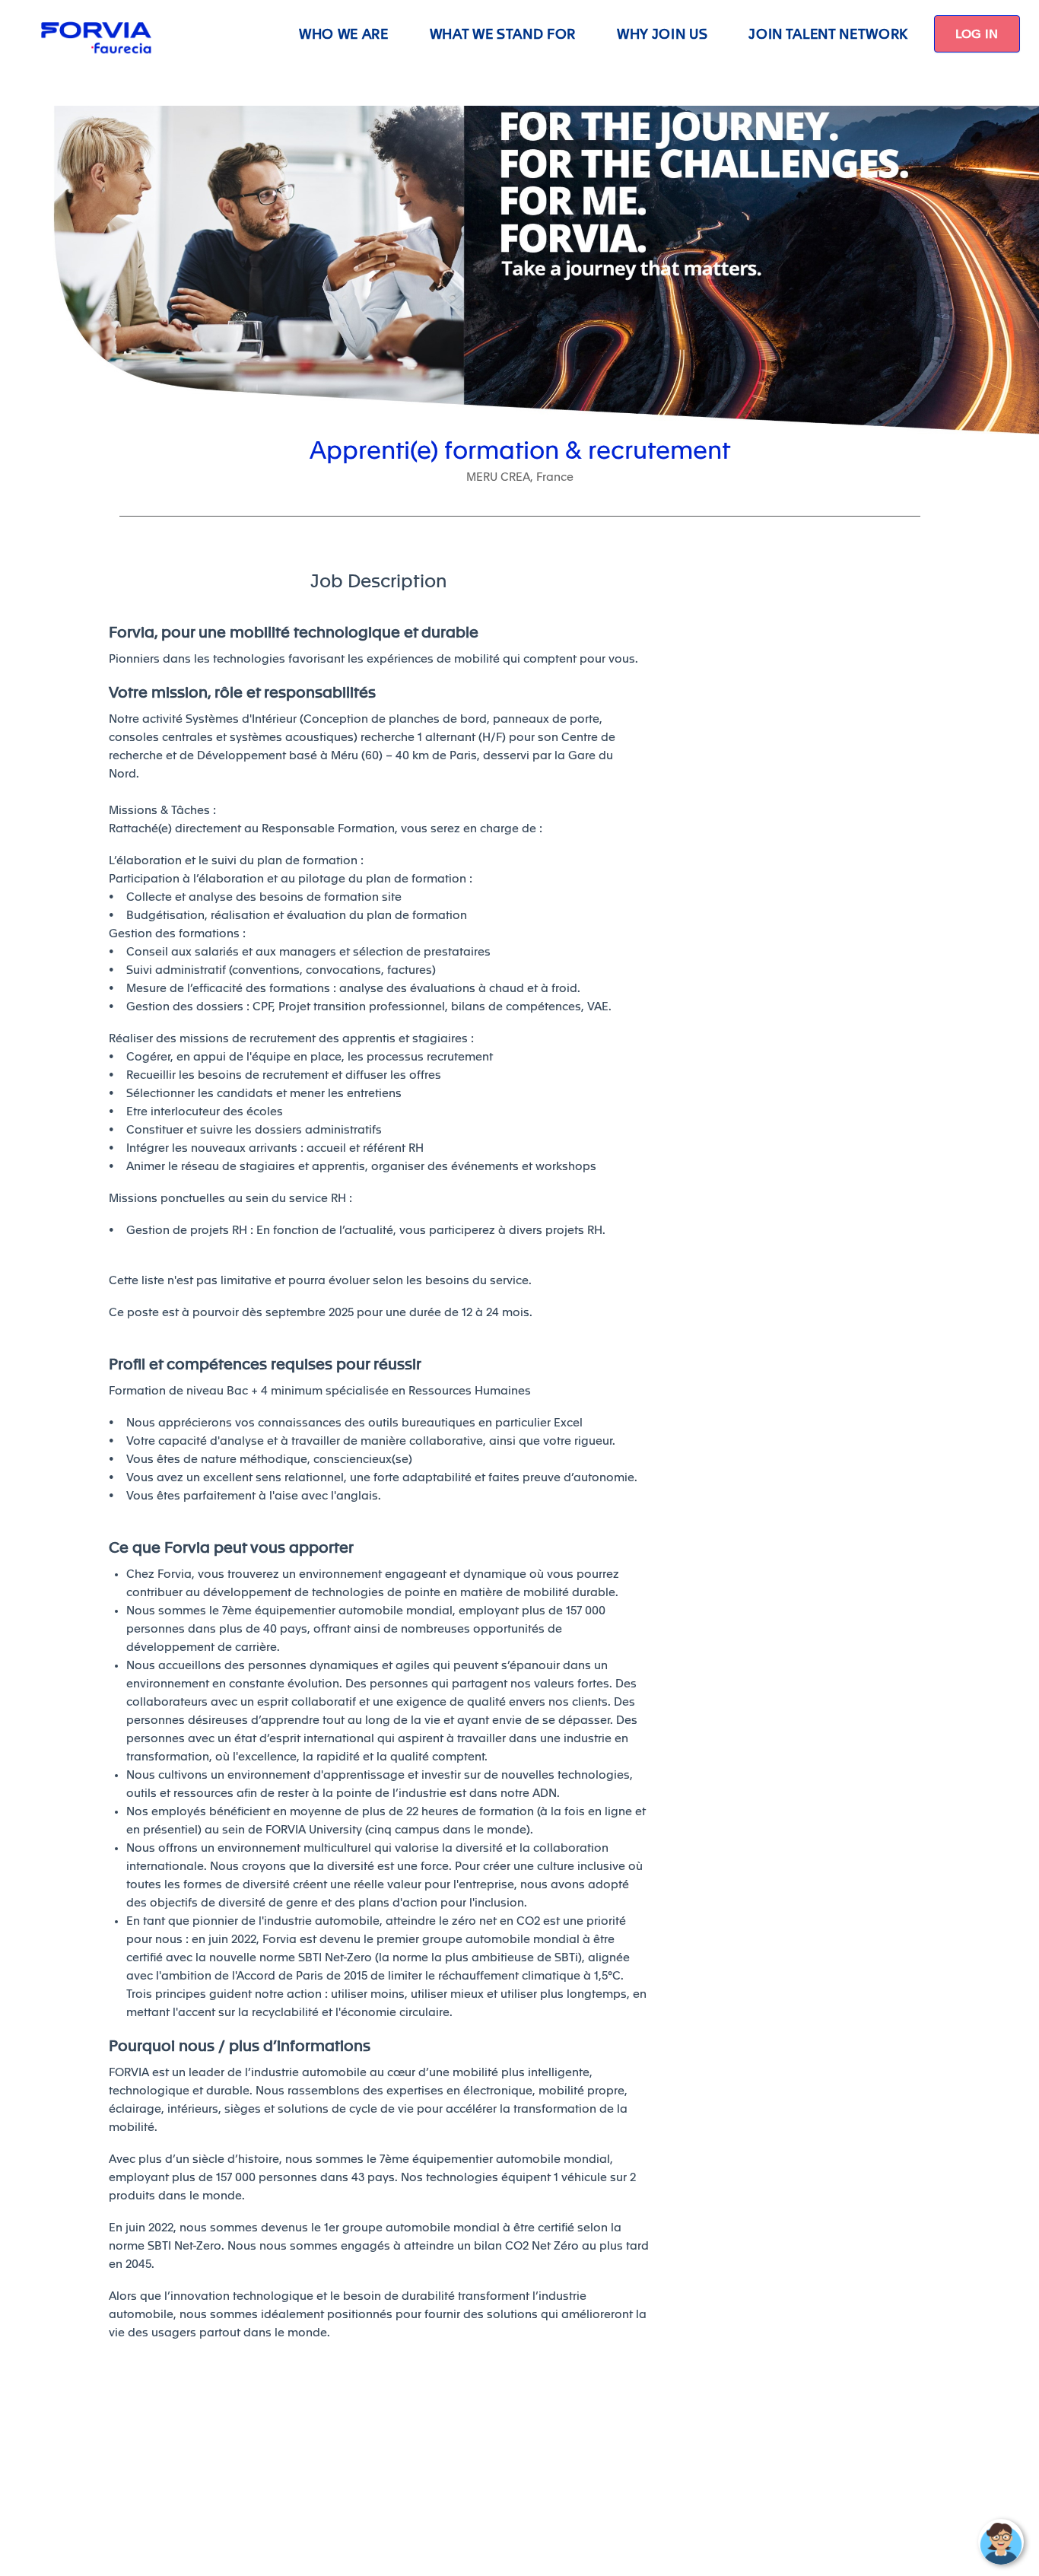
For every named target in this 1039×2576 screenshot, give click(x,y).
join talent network (828, 34)
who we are (344, 34)
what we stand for (503, 34)
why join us (662, 34)
